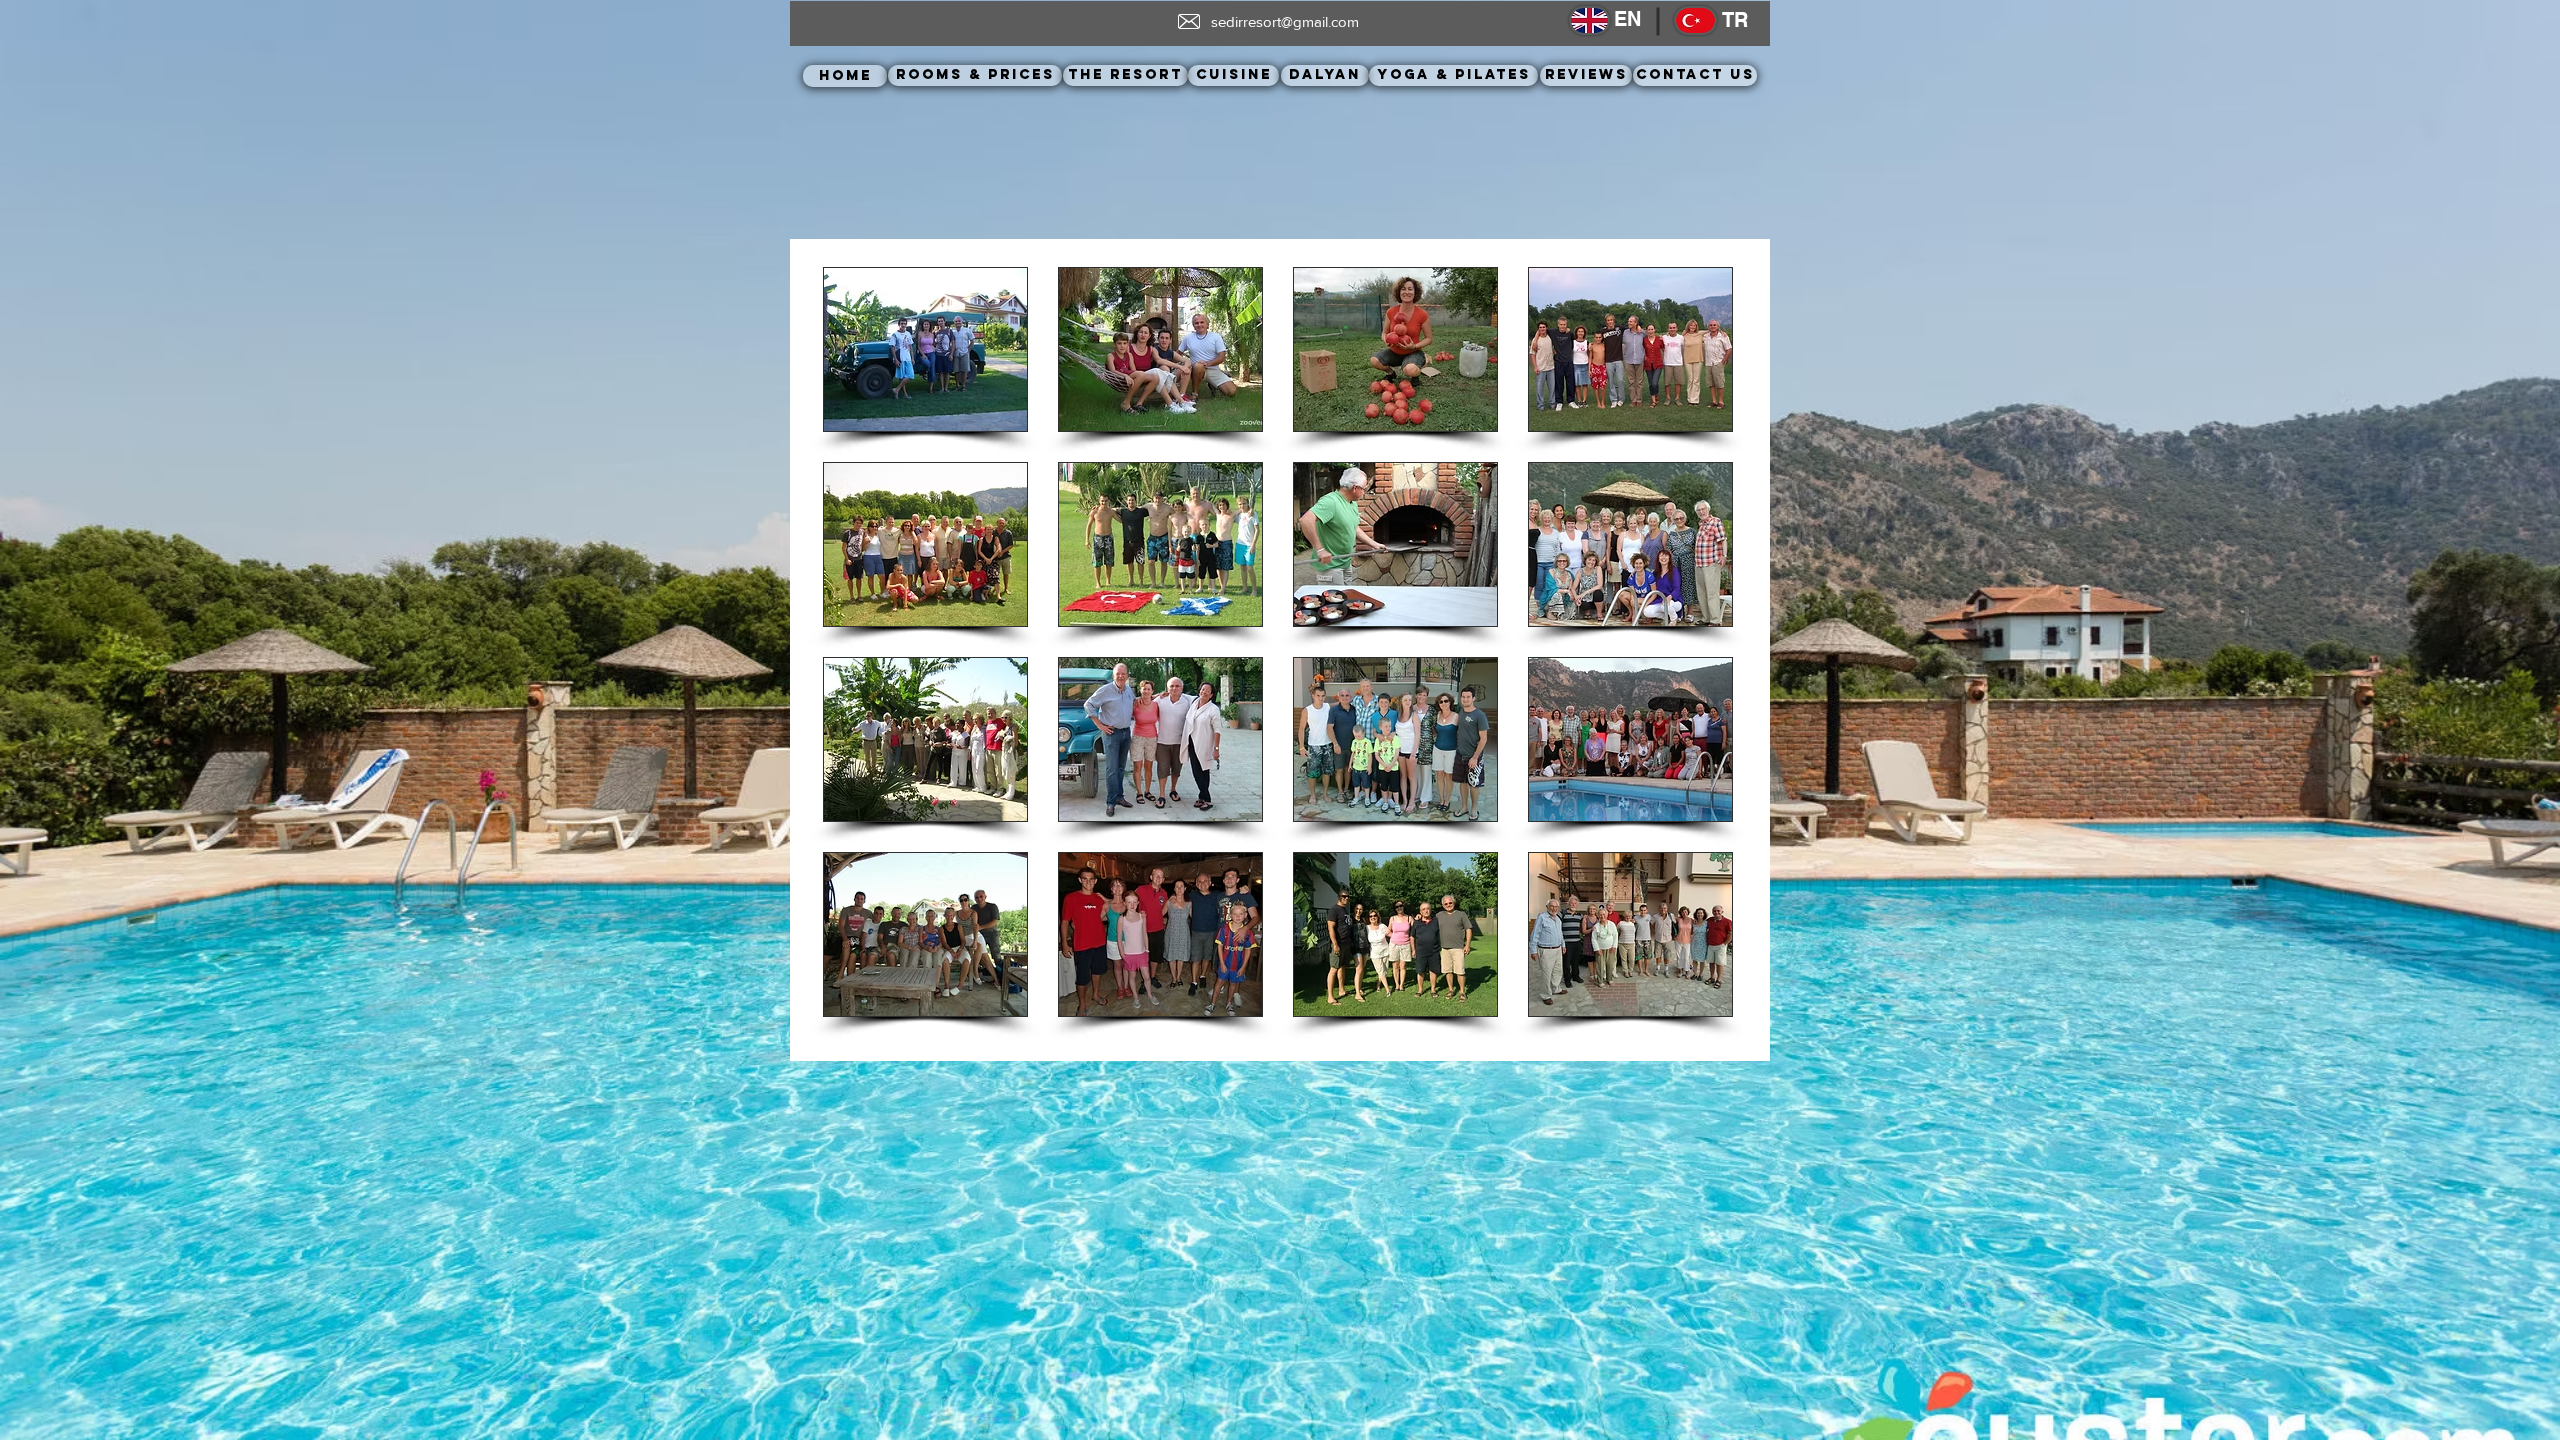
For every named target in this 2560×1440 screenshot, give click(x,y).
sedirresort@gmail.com (1285, 21)
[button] (925, 349)
